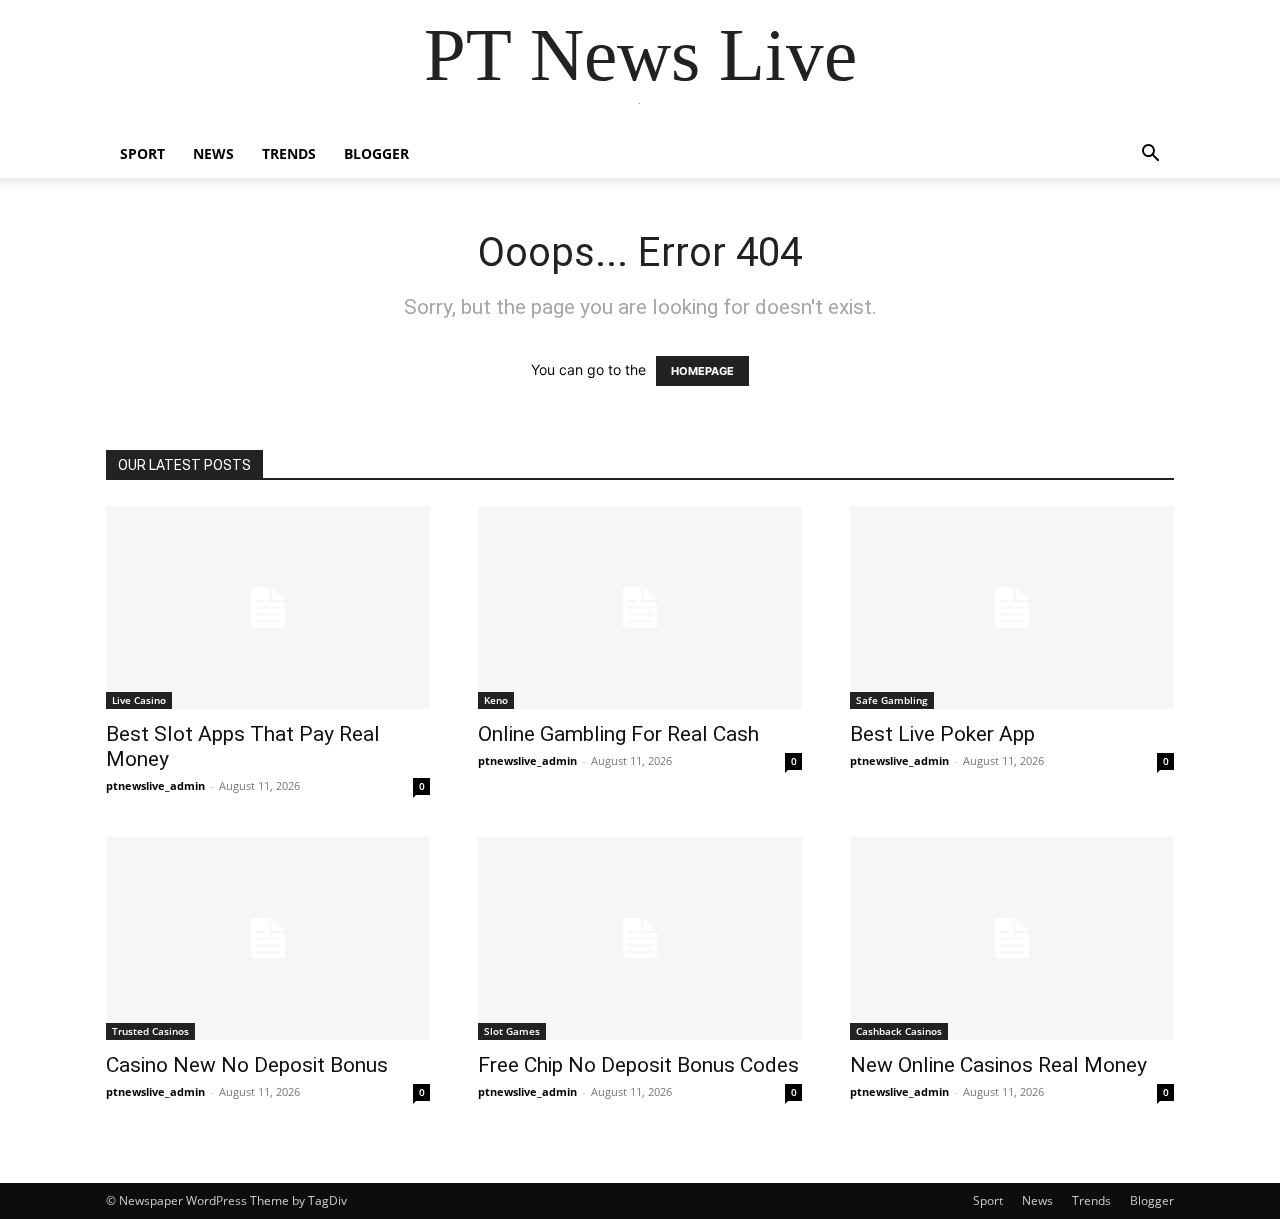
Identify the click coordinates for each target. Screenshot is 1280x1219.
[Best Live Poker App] (1012, 607)
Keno (496, 700)
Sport (142, 153)
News (213, 153)
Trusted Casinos (150, 1031)
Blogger (376, 153)
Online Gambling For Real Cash (618, 734)
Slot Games (512, 1031)
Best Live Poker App (942, 734)
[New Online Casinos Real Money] (1012, 938)
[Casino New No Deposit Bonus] (268, 938)
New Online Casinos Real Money (998, 1065)
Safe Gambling (892, 700)
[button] (1150, 155)
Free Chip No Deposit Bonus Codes (638, 1065)
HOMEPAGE (702, 371)
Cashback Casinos (899, 1031)
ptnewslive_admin (155, 785)
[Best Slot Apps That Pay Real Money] (268, 607)
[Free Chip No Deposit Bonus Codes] (640, 938)
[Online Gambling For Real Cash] (640, 607)
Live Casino (139, 700)
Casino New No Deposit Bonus (247, 1065)
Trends (289, 153)
